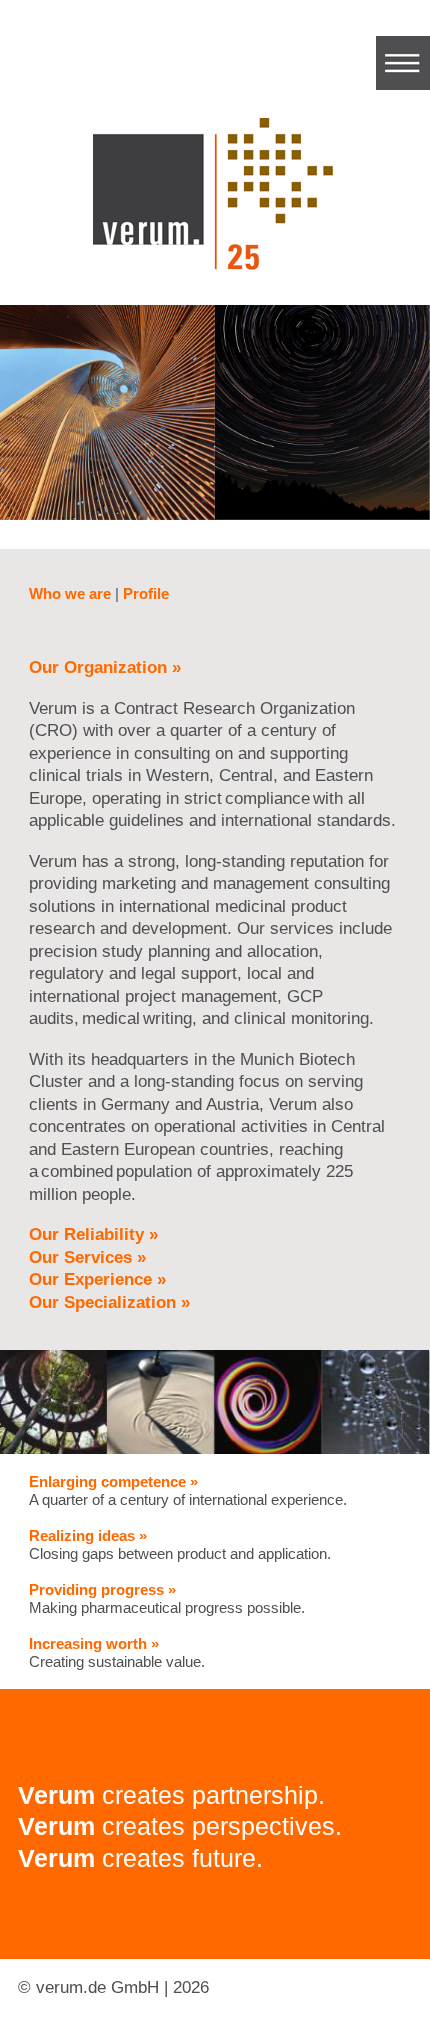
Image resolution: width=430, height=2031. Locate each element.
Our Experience (97, 1279)
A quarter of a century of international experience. (188, 1490)
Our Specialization (109, 1302)
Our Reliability (93, 1234)
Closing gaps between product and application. (180, 1544)
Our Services (87, 1257)
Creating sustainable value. (117, 1652)
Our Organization (105, 667)
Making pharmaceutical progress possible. (167, 1598)
